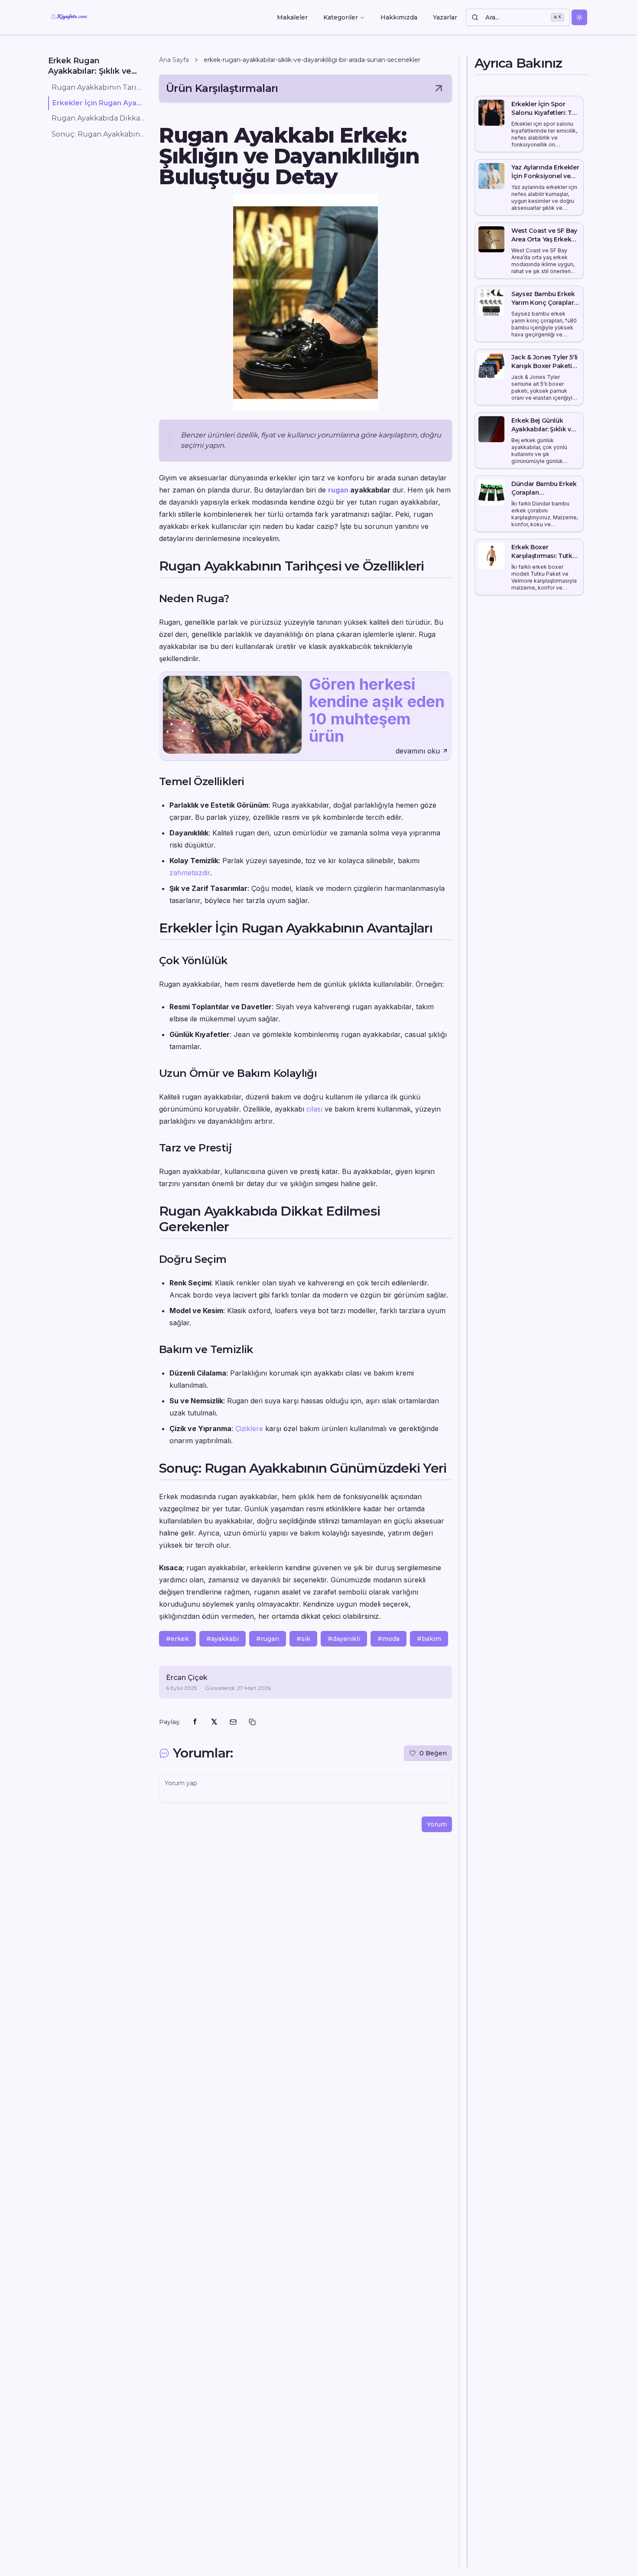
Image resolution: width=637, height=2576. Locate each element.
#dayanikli (344, 1639)
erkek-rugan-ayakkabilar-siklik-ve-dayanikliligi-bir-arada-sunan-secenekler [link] (312, 60)
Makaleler (292, 17)
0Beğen (433, 1753)
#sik (303, 1639)
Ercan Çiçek (187, 1678)
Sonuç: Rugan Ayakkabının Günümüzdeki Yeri (98, 134)
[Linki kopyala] (252, 1722)
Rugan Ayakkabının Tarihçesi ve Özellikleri (98, 87)
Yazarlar (445, 17)
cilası (314, 1109)
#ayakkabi (223, 1639)
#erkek (177, 1639)
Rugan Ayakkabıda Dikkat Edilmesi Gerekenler (98, 119)
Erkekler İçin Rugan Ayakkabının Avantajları (99, 103)
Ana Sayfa (174, 60)
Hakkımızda (399, 17)
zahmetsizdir (190, 873)
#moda (388, 1639)
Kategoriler (341, 17)
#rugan (268, 1639)
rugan (338, 490)
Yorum (437, 1824)
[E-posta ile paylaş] (233, 1722)
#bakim (429, 1639)
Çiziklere (249, 1428)
